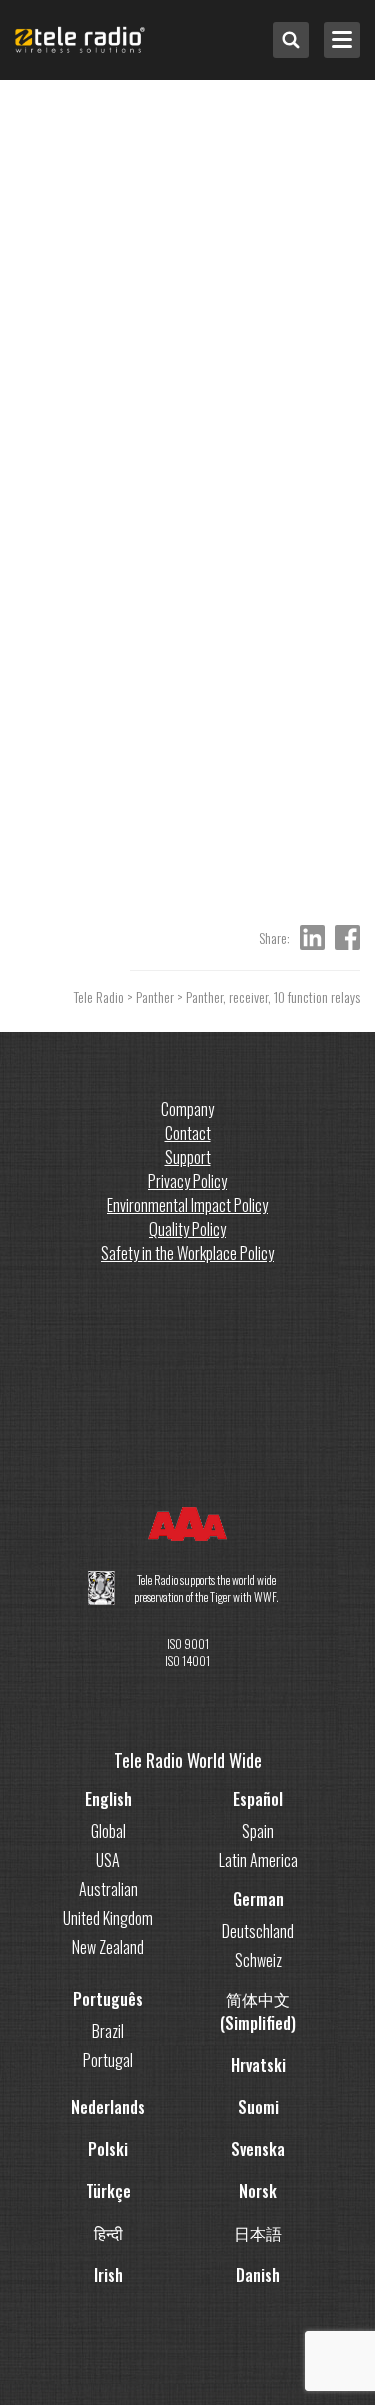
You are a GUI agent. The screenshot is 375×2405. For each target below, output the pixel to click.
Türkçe (108, 2191)
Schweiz (258, 1960)
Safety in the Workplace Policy (187, 1253)
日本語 (258, 2233)
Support (188, 1157)
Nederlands (108, 2107)
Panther (155, 996)
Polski (108, 2149)
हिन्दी (108, 2233)
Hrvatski (258, 2065)
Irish (108, 2275)
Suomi (258, 2107)
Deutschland (258, 1931)
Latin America (258, 1860)
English (108, 1799)
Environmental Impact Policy (187, 1205)
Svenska (258, 2149)
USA (108, 1860)
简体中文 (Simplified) (258, 2011)
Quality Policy (187, 1229)
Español (258, 1799)
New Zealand (108, 1947)
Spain (258, 1831)
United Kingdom (108, 1918)
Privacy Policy (187, 1181)
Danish (258, 2275)
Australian (108, 1889)
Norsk (258, 2191)
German (258, 1899)
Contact (188, 1133)
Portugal (108, 2060)
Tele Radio (99, 996)
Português (108, 1999)
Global (108, 1831)
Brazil (108, 2031)
